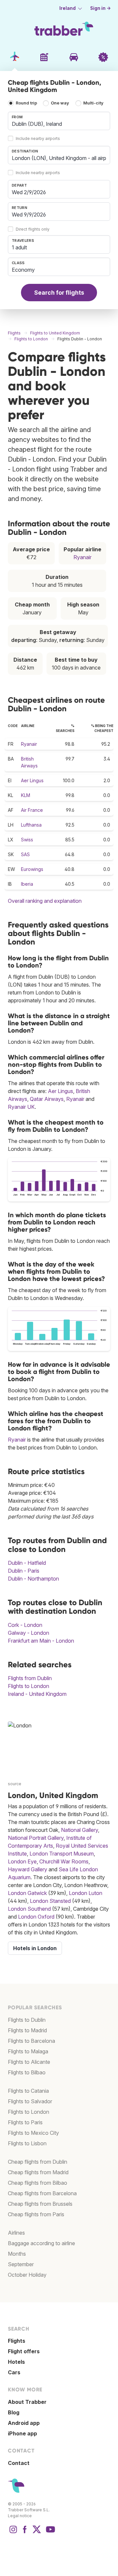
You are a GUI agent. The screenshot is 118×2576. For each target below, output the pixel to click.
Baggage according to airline (41, 2243)
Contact (19, 2463)
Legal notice (20, 2516)
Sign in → (100, 8)
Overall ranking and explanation (45, 901)
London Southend (29, 1909)
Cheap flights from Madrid (38, 2172)
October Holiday (27, 2275)
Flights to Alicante (29, 2062)
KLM (26, 795)
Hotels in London (35, 1948)
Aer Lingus (32, 780)
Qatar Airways (47, 1099)
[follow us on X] (37, 2533)
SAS (25, 854)
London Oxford (36, 1917)
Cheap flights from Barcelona (42, 2193)
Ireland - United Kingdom (37, 1694)
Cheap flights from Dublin (38, 2162)
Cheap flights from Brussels (40, 2204)
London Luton (86, 1893)
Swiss (27, 840)
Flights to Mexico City (33, 2133)
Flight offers (24, 2351)
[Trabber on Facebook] (25, 2533)
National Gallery (79, 1830)
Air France (32, 810)
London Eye (22, 1861)
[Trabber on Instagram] (13, 2533)
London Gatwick (27, 1893)
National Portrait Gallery (36, 1838)
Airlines (16, 2233)
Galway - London (29, 1633)
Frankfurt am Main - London (41, 1641)
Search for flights (59, 293)
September (21, 2264)
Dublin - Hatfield (27, 1563)
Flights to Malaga (28, 2051)
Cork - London (25, 1625)
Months (17, 2254)
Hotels (16, 2362)
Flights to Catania (28, 2091)
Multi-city (93, 103)
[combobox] (59, 121)
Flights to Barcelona (31, 2041)
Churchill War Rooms (64, 1861)
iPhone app (22, 2433)
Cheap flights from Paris (36, 2214)
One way (60, 103)
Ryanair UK (21, 1107)
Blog (14, 2412)
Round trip (26, 103)
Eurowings (32, 869)
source (15, 1784)
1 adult (19, 247)
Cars (14, 2372)
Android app (24, 2423)
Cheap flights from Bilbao (38, 2183)
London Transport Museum (62, 1854)
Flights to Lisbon (27, 2143)
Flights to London (29, 1686)
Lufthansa (31, 825)
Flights (17, 2341)
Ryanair (82, 557)
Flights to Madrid (27, 2030)
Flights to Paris (25, 2122)
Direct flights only (33, 229)
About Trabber (27, 2402)
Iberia (27, 884)
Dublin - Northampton (33, 1579)
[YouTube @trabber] (49, 2533)
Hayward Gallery (28, 1869)
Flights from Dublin (30, 1678)
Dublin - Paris (24, 1571)
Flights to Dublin (27, 2020)
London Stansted (50, 1901)
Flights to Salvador (30, 2101)
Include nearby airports (38, 138)
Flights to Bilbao (27, 2072)
